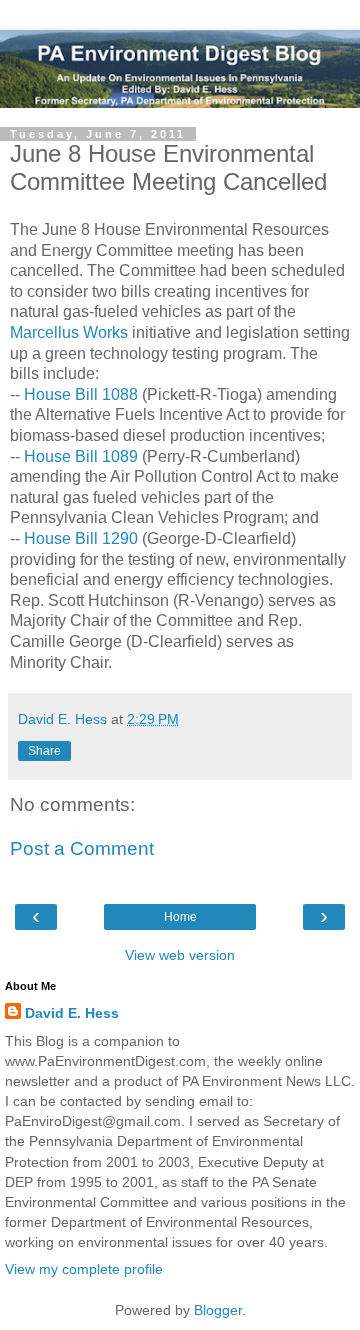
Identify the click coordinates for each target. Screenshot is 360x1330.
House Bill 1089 (81, 456)
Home (180, 917)
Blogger (218, 1310)
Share (44, 751)
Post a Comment (82, 848)
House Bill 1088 (81, 394)
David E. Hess (72, 1013)
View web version (180, 955)
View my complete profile (84, 1269)
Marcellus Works (69, 332)
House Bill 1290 (81, 538)
